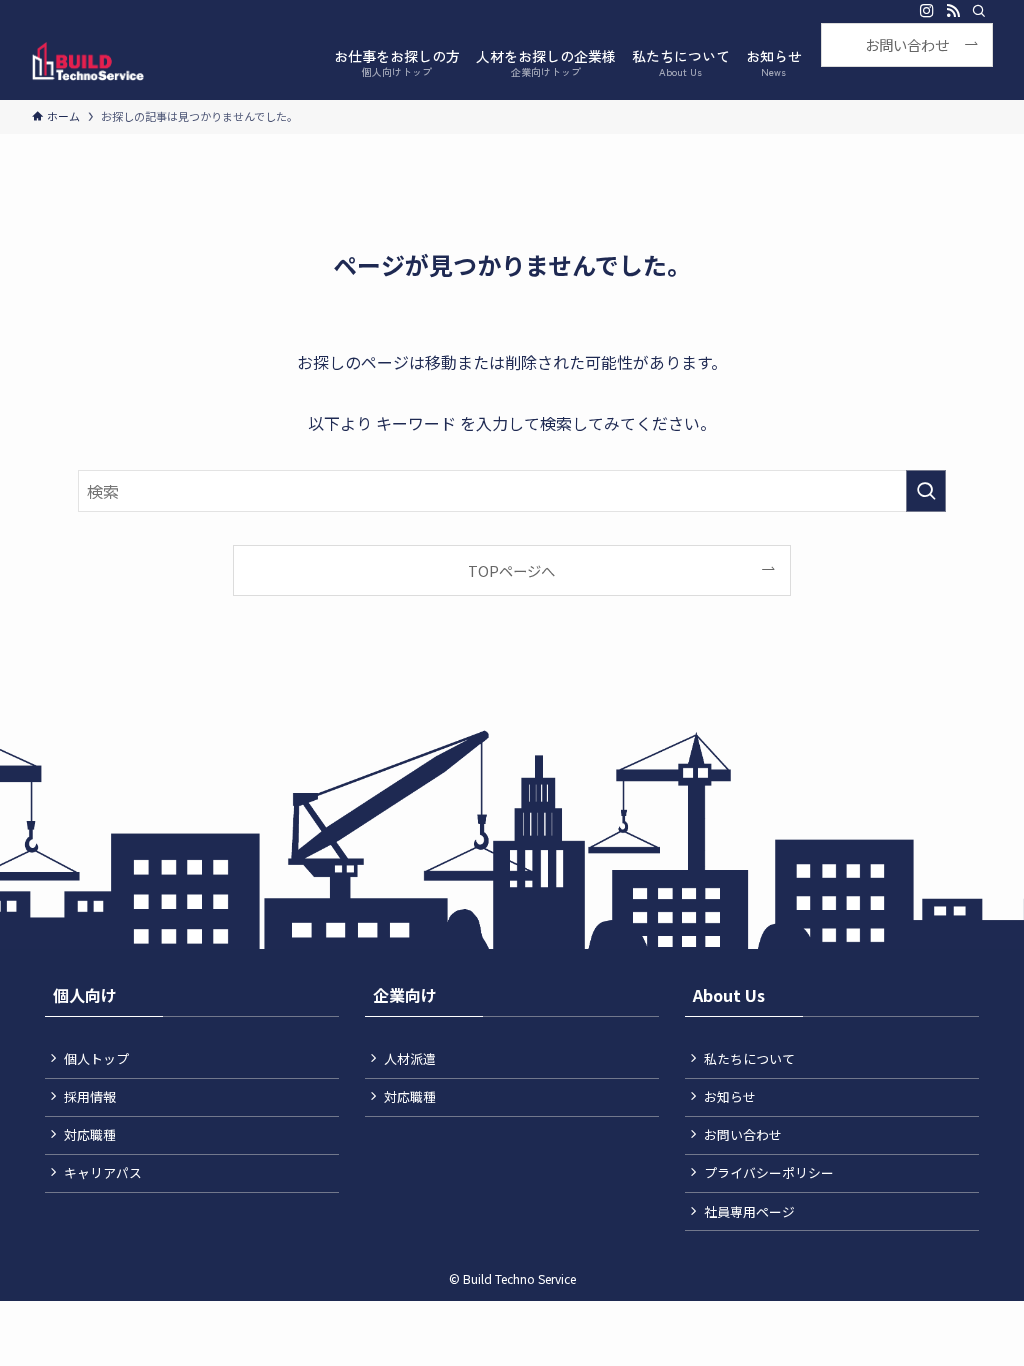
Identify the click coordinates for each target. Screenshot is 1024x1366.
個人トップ (96, 1058)
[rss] (953, 11)
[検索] (979, 11)
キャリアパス (103, 1172)
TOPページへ (511, 570)
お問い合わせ (743, 1134)
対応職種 (90, 1134)
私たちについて (749, 1058)
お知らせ (730, 1096)
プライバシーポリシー (769, 1172)
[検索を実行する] (926, 491)
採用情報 (90, 1096)
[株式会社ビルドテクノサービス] (88, 61)
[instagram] (927, 11)
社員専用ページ (749, 1211)
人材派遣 (410, 1058)
